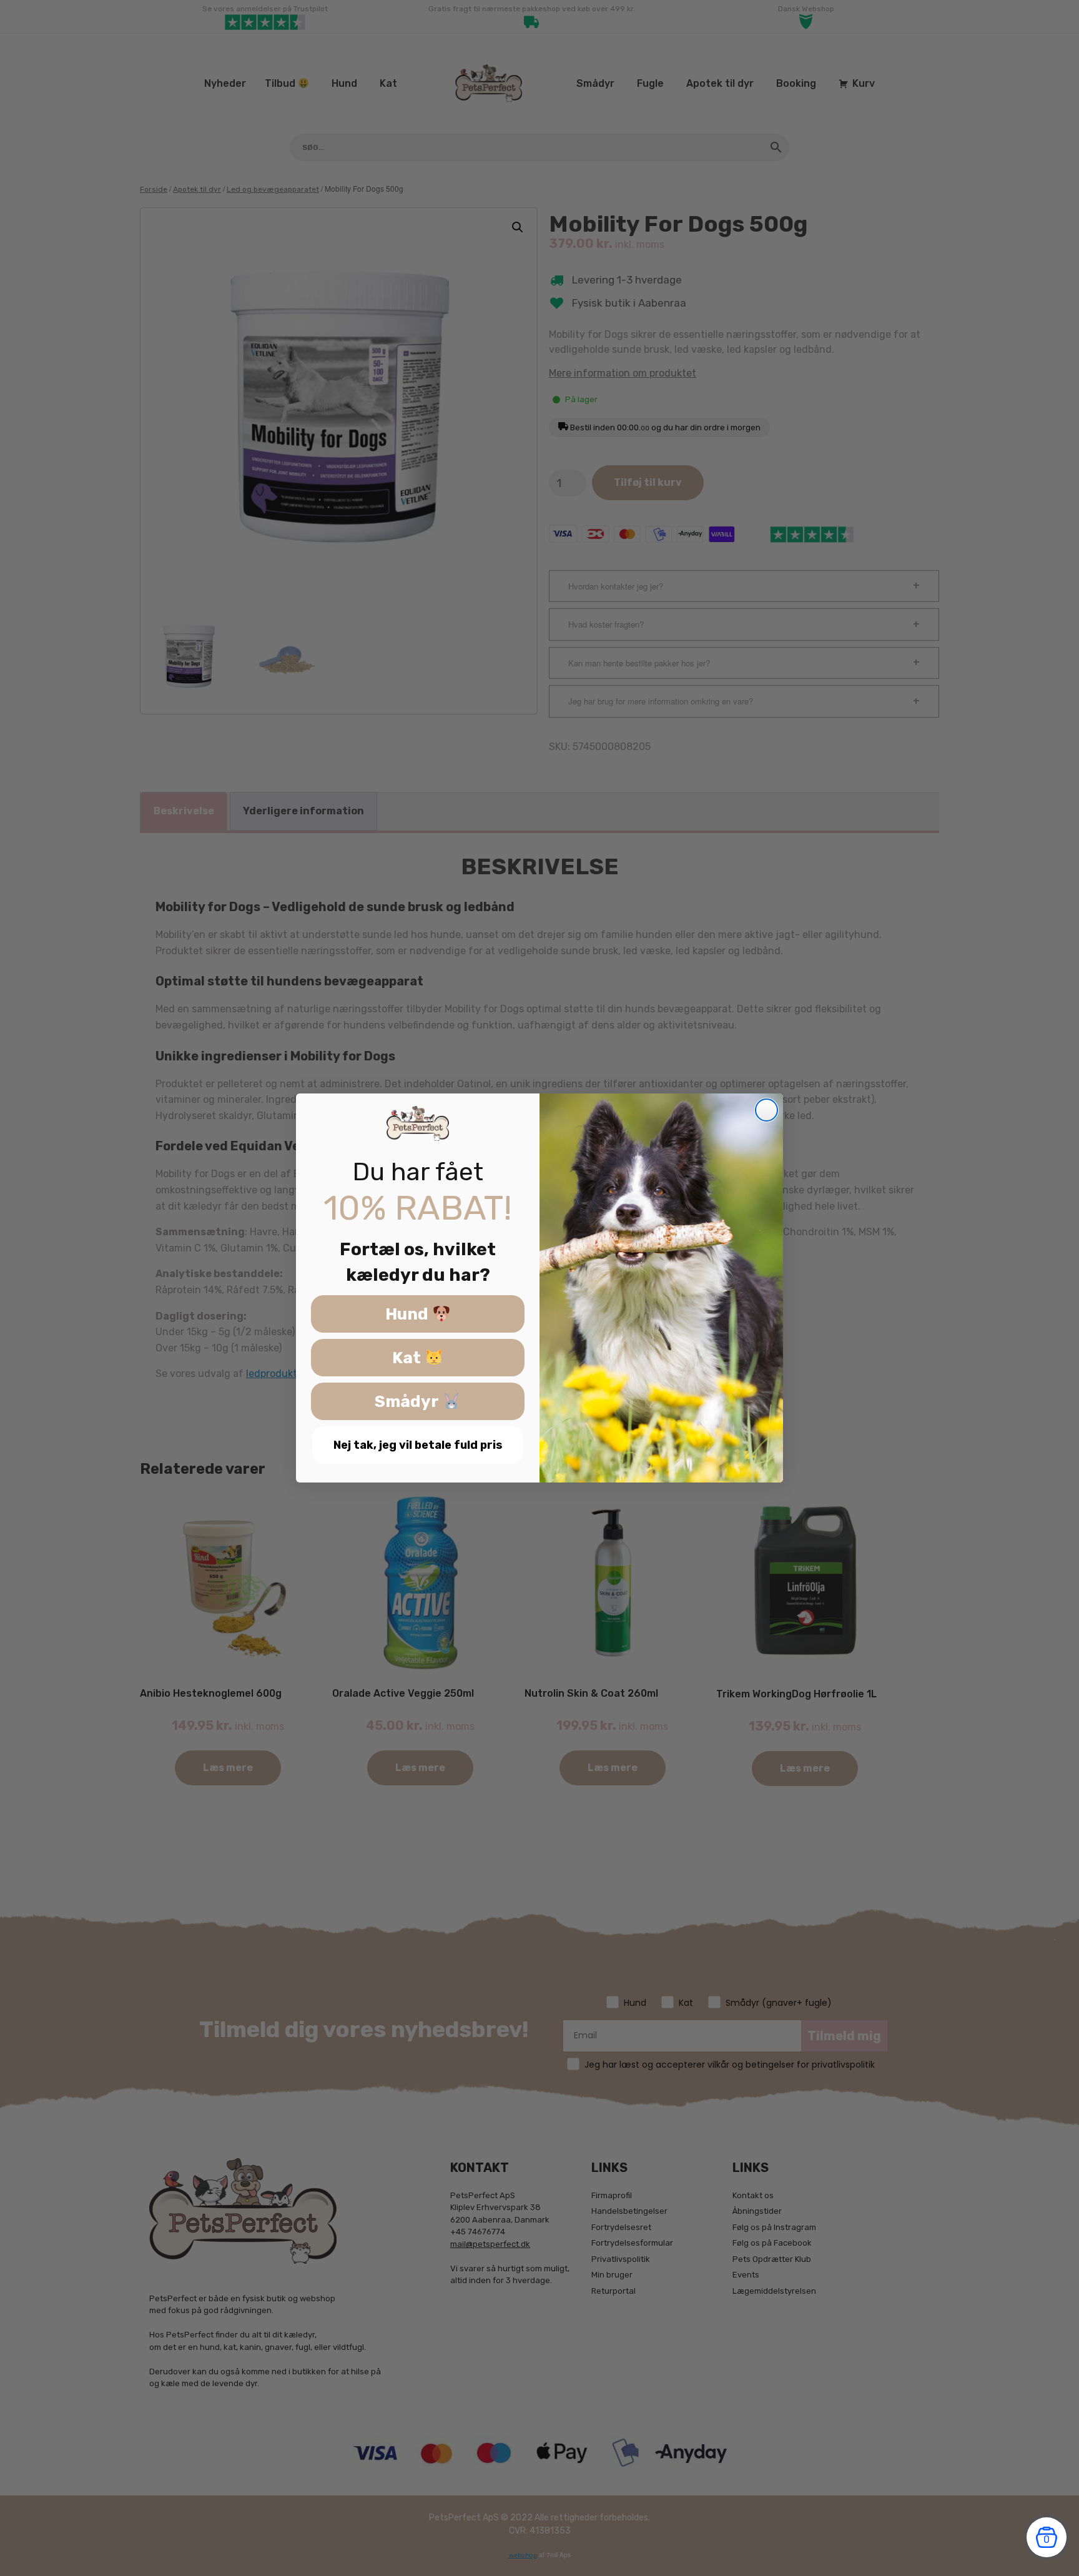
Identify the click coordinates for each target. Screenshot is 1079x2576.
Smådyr (408, 1402)
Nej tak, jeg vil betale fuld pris (418, 1445)
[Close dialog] (766, 1110)
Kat (408, 1358)
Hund (409, 1314)
